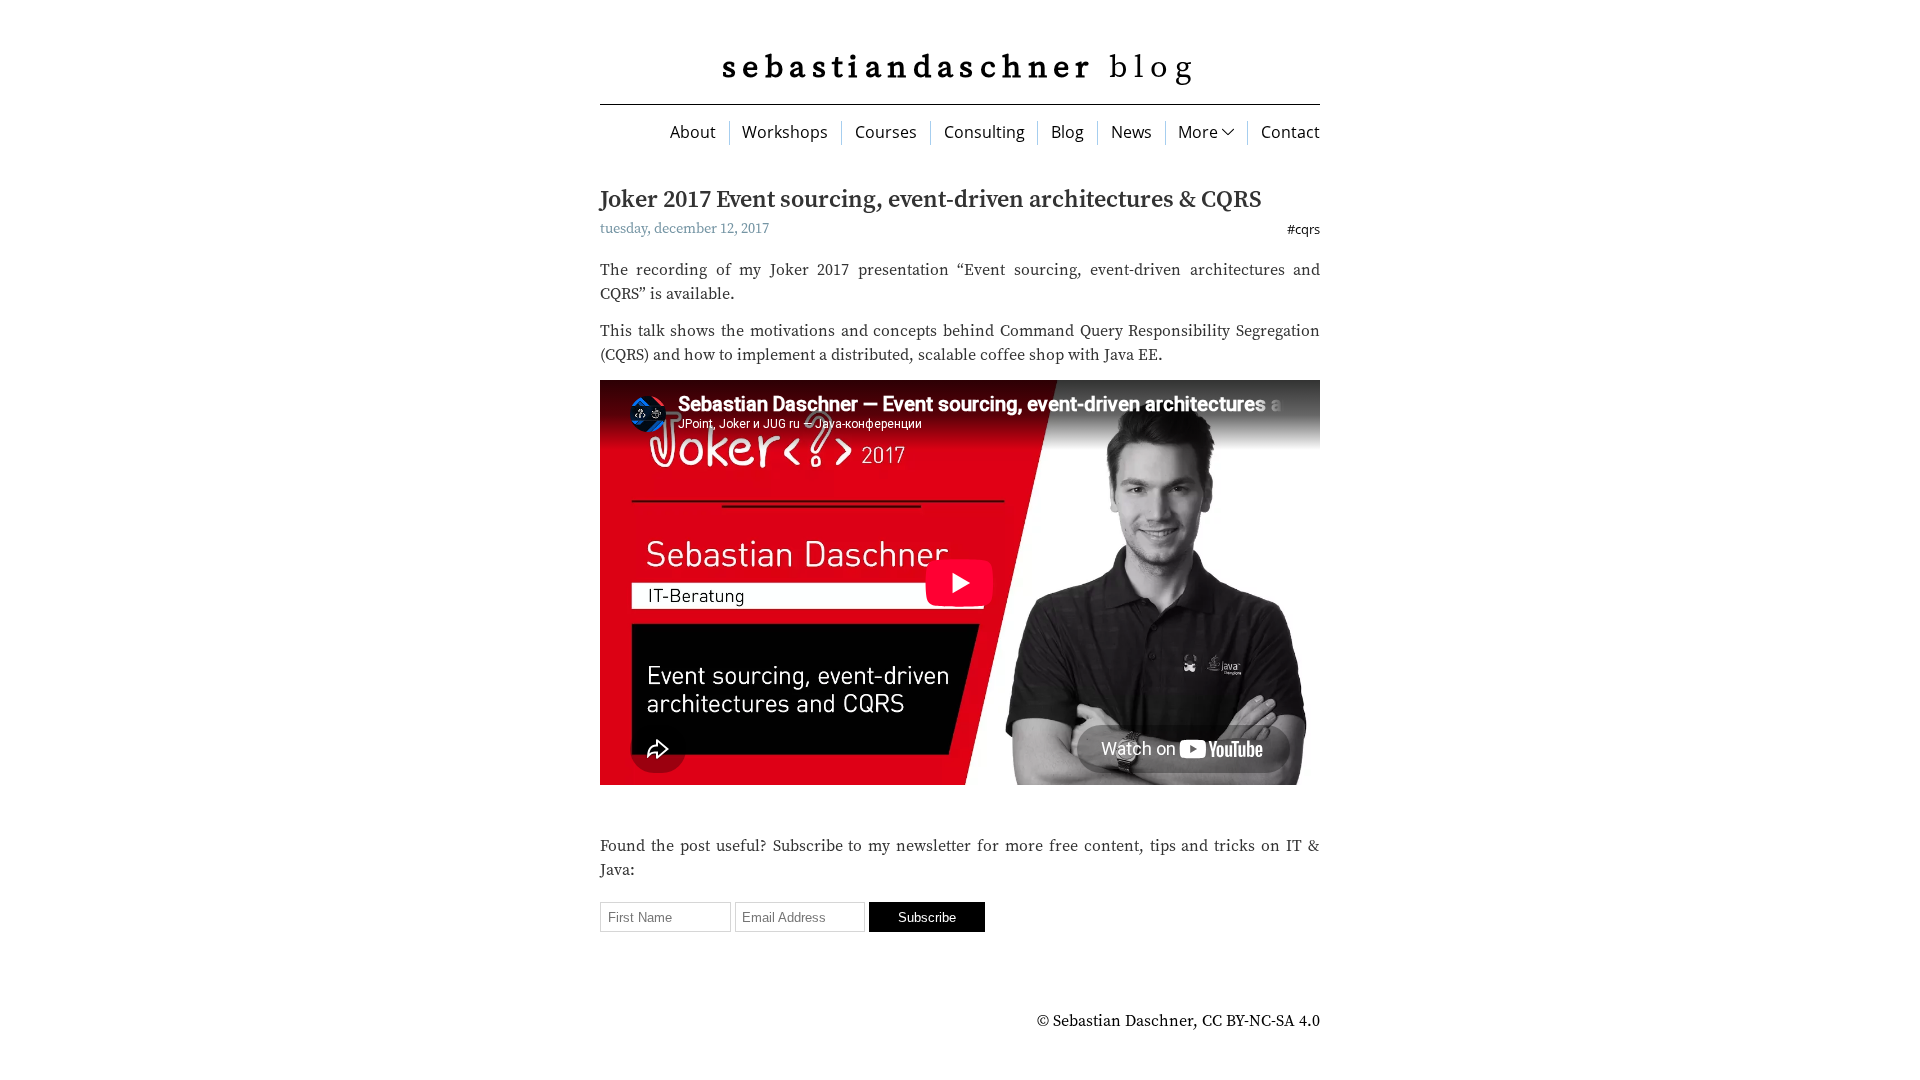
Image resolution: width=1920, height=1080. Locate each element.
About (693, 132)
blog (960, 68)
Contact (1290, 132)
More (1200, 132)
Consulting (984, 132)
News (1131, 132)
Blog (1067, 132)
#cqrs (1303, 229)
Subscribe (927, 917)
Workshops (785, 132)
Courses (886, 132)
